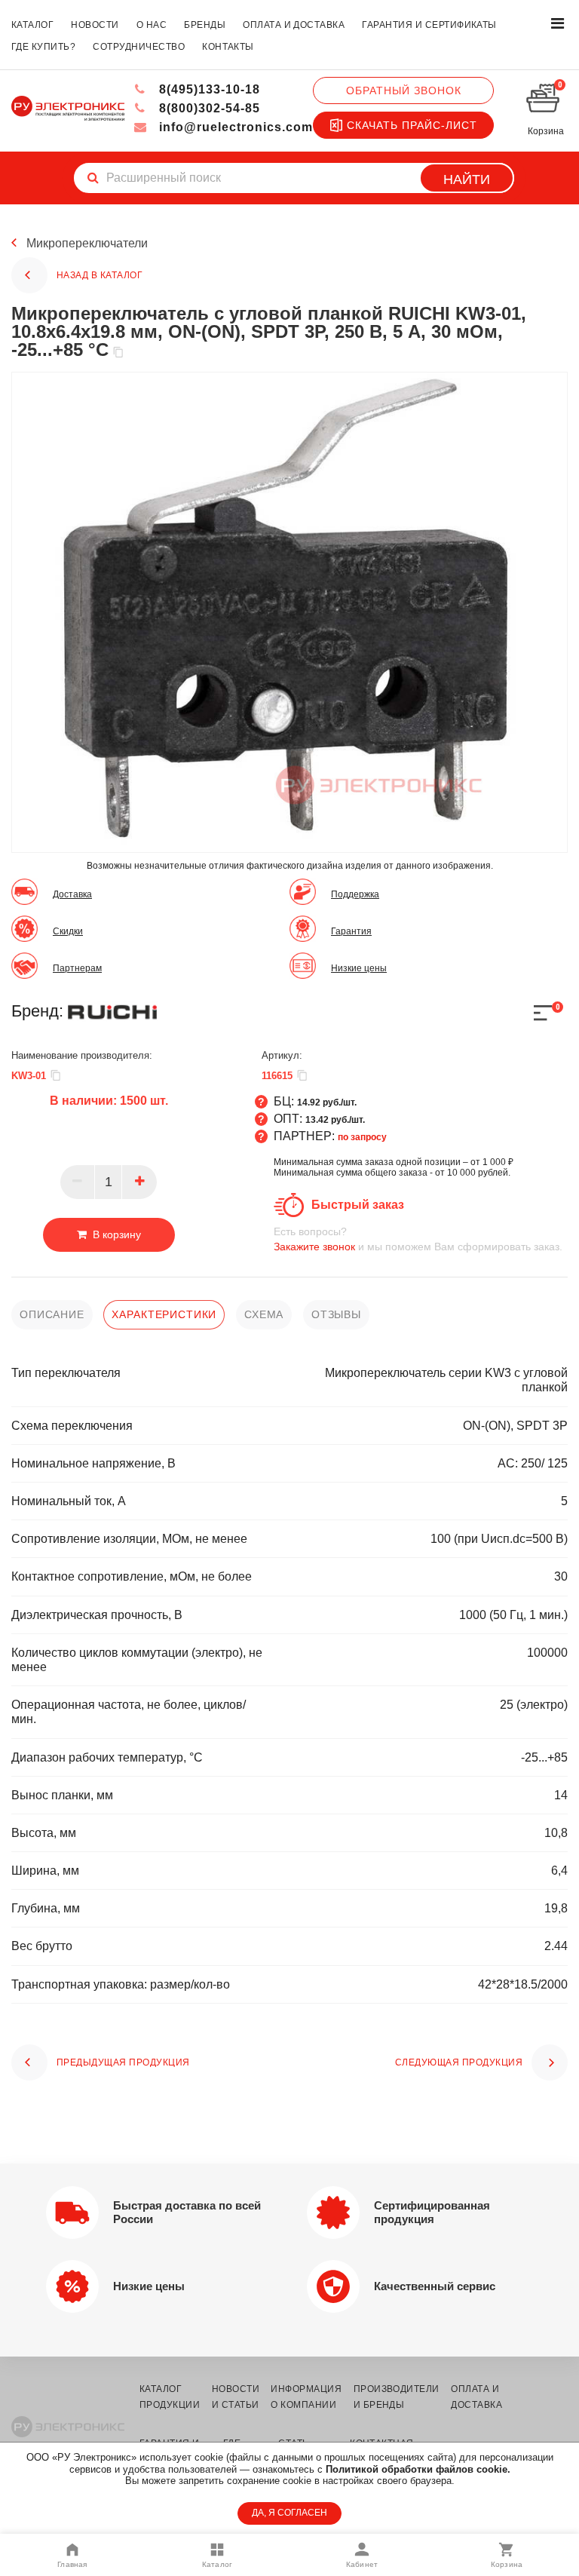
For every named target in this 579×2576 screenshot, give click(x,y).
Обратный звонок (404, 90)
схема (264, 1314)
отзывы (336, 1314)
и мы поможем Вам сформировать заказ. (418, 1239)
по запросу (362, 1137)
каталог (32, 25)
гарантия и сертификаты (429, 25)
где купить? (43, 47)
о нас (152, 25)
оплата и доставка (294, 25)
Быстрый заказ (358, 1205)
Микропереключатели (87, 243)
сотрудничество (139, 47)
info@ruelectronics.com (234, 127)
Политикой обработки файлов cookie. (418, 2469)
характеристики (164, 1314)
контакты (228, 47)
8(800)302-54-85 (208, 108)
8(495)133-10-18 (208, 89)
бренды (205, 25)
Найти (467, 179)
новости (95, 25)
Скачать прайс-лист (412, 125)
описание (52, 1314)
